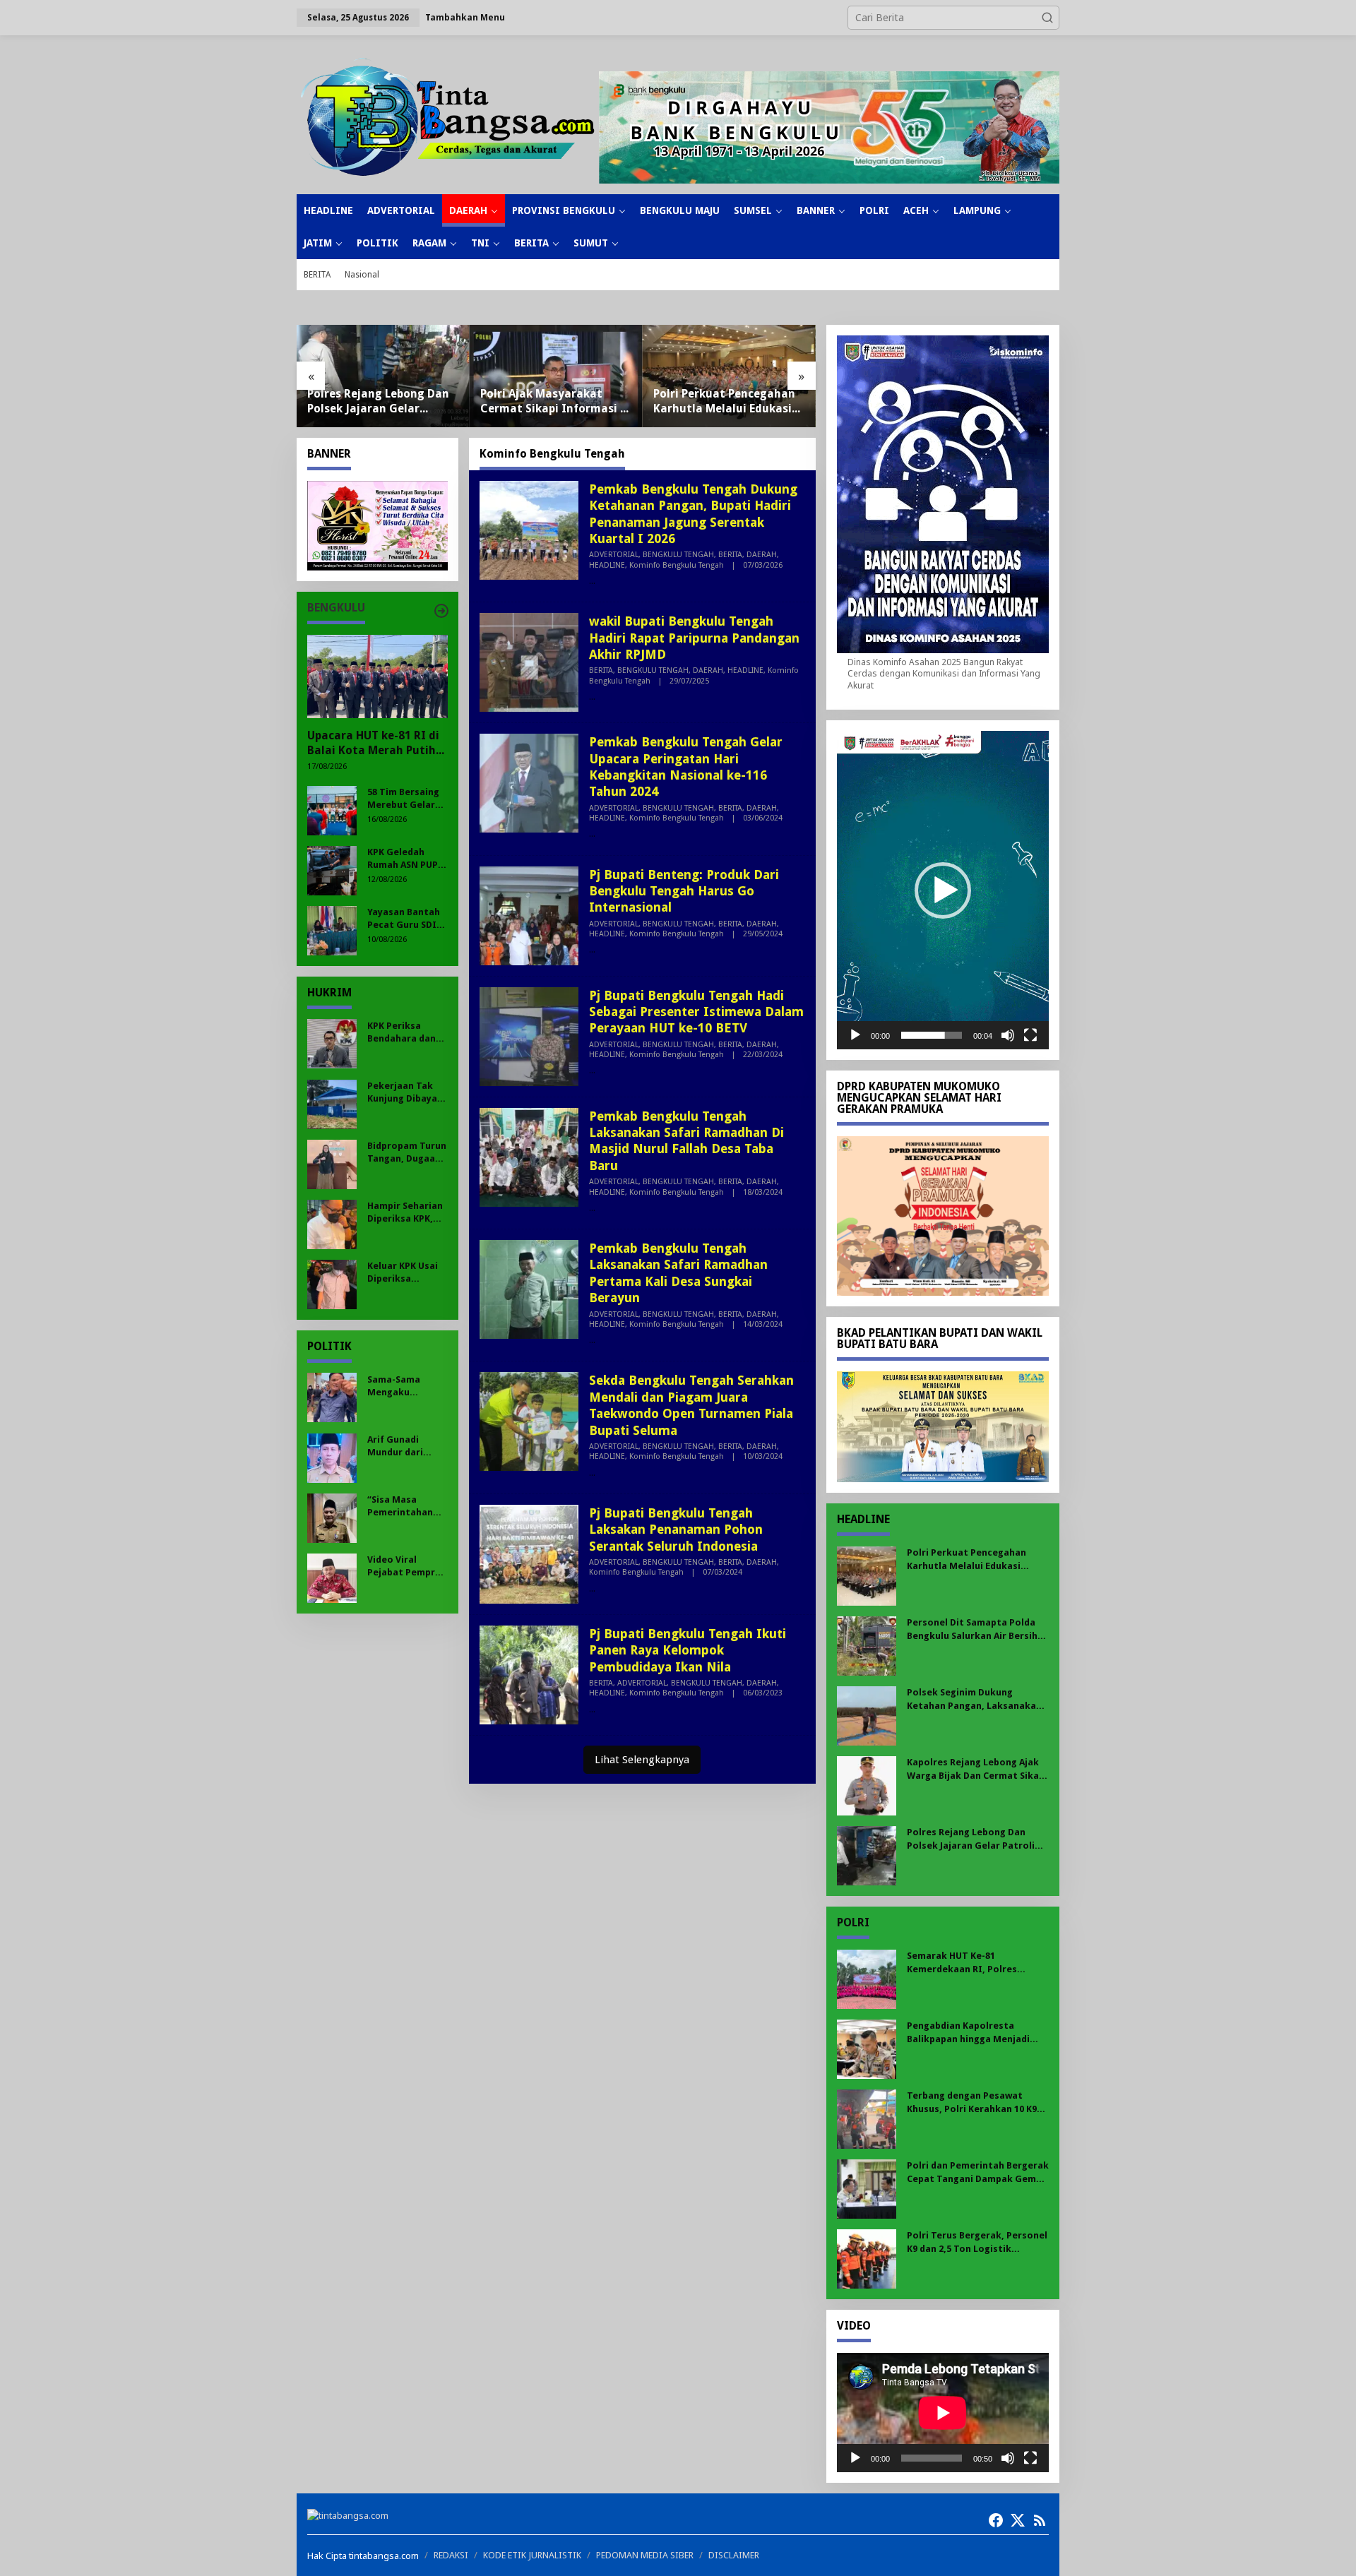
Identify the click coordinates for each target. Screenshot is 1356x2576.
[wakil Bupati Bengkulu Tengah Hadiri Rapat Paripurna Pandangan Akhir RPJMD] (592, 697)
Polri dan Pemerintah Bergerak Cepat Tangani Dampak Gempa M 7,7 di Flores (978, 2172)
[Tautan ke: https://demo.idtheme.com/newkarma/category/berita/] (441, 611)
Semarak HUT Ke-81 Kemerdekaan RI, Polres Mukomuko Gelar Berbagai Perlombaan (968, 1963)
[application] (943, 890)
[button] (1047, 18)
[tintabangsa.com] (448, 117)
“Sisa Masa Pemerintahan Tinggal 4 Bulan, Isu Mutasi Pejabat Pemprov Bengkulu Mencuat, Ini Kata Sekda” (407, 1506)
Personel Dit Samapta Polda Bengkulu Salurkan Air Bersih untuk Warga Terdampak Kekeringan (722, 402)
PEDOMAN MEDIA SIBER (645, 2555)
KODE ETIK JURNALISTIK (532, 2555)
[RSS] (1040, 2520)
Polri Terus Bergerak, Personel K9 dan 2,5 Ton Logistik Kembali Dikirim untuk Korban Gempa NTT (977, 2242)
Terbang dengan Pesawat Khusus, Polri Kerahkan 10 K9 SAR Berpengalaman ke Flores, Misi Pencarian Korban (976, 2103)
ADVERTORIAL (614, 555)
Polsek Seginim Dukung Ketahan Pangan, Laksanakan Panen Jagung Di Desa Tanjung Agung (975, 1699)
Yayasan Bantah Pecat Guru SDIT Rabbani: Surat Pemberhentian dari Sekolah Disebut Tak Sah (405, 918)
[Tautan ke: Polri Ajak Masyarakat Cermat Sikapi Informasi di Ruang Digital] (383, 376)
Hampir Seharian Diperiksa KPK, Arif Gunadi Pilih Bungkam (405, 1212)
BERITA (730, 555)
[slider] (932, 1035)
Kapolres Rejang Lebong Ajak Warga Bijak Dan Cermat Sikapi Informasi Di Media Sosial (977, 1769)
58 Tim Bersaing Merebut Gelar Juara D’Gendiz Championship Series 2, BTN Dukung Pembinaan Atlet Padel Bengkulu (406, 798)
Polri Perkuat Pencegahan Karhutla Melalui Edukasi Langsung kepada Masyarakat (551, 402)
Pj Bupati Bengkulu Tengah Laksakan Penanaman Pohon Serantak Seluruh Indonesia (676, 1529)
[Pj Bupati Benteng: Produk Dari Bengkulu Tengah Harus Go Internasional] (592, 949)
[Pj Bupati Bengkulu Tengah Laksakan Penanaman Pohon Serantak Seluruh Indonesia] (592, 1588)
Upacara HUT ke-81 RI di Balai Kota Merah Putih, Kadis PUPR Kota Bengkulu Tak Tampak (373, 744)
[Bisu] (1008, 1035)
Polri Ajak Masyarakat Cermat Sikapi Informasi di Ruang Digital (382, 402)
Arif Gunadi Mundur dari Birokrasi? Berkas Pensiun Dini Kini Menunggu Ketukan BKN (402, 1446)
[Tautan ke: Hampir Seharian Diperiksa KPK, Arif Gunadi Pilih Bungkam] (332, 1223)
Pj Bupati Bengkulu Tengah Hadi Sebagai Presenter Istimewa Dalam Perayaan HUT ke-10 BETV (696, 1012)
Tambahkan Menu (465, 17)
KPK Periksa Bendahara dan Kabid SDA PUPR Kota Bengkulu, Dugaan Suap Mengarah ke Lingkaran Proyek (402, 1032)
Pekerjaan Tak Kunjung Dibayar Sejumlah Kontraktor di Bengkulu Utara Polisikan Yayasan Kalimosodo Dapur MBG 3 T (404, 1092)
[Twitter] (1018, 2520)
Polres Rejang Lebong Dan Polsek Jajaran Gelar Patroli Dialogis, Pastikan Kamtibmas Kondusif (976, 1839)
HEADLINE (607, 565)
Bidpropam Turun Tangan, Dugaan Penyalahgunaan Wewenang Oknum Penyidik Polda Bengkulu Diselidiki (407, 1152)
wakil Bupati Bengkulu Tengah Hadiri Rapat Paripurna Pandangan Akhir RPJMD (694, 638)
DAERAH (762, 555)
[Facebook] (996, 2520)
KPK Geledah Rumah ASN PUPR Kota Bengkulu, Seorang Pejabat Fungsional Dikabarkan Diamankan (405, 858)
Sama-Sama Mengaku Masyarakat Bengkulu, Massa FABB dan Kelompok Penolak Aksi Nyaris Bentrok (406, 1386)
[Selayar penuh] (1030, 1035)
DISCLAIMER (734, 2555)
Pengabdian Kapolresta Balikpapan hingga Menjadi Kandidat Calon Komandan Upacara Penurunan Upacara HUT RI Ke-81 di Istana (972, 2033)
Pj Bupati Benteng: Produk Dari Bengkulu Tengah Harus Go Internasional (684, 891)
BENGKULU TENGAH (678, 555)
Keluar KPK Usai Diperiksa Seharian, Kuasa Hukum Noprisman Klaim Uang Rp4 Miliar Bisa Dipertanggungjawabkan (406, 1272)
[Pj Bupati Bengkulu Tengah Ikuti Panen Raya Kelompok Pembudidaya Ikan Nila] (592, 1709)
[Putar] (855, 1035)
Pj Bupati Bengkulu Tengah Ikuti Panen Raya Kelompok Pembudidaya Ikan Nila (688, 1650)
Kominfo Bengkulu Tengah (677, 565)
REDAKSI (451, 2555)
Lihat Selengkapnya (642, 1760)
